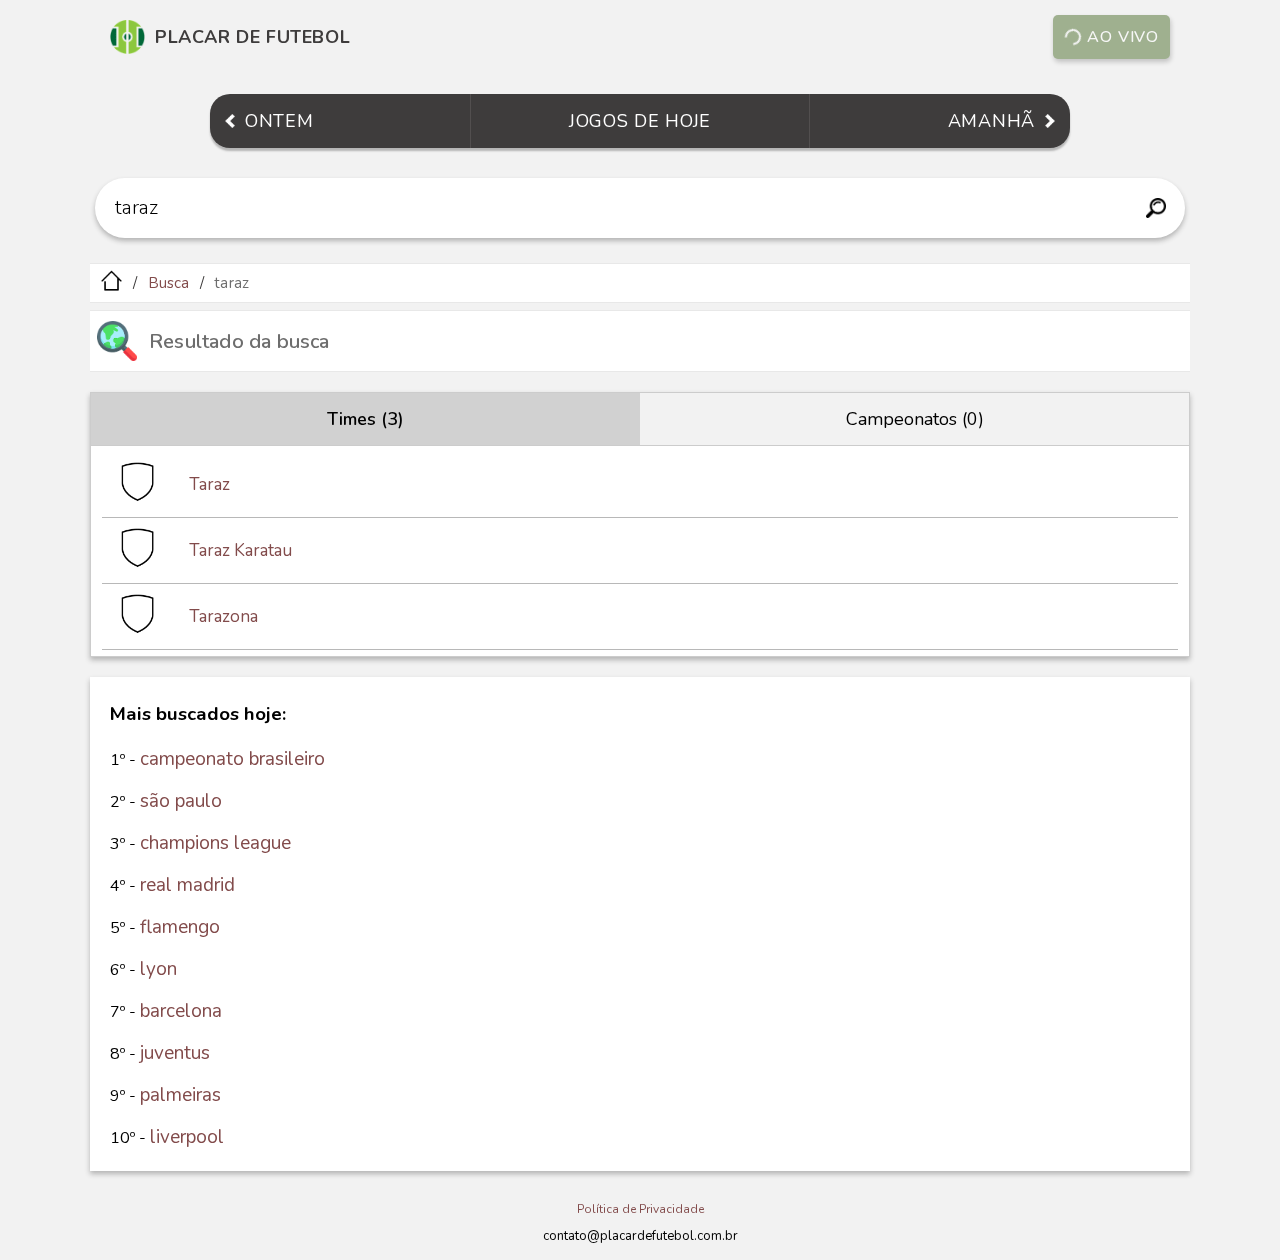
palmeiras (180, 1095)
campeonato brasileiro (232, 759)
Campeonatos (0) (915, 419)
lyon (158, 969)
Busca (169, 283)
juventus (175, 1053)
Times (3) (365, 419)
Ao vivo (1123, 37)
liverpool (187, 1137)
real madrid (187, 885)
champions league (215, 843)
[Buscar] (1155, 208)
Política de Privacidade (640, 1209)
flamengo (180, 927)
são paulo (181, 801)
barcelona (181, 1011)
